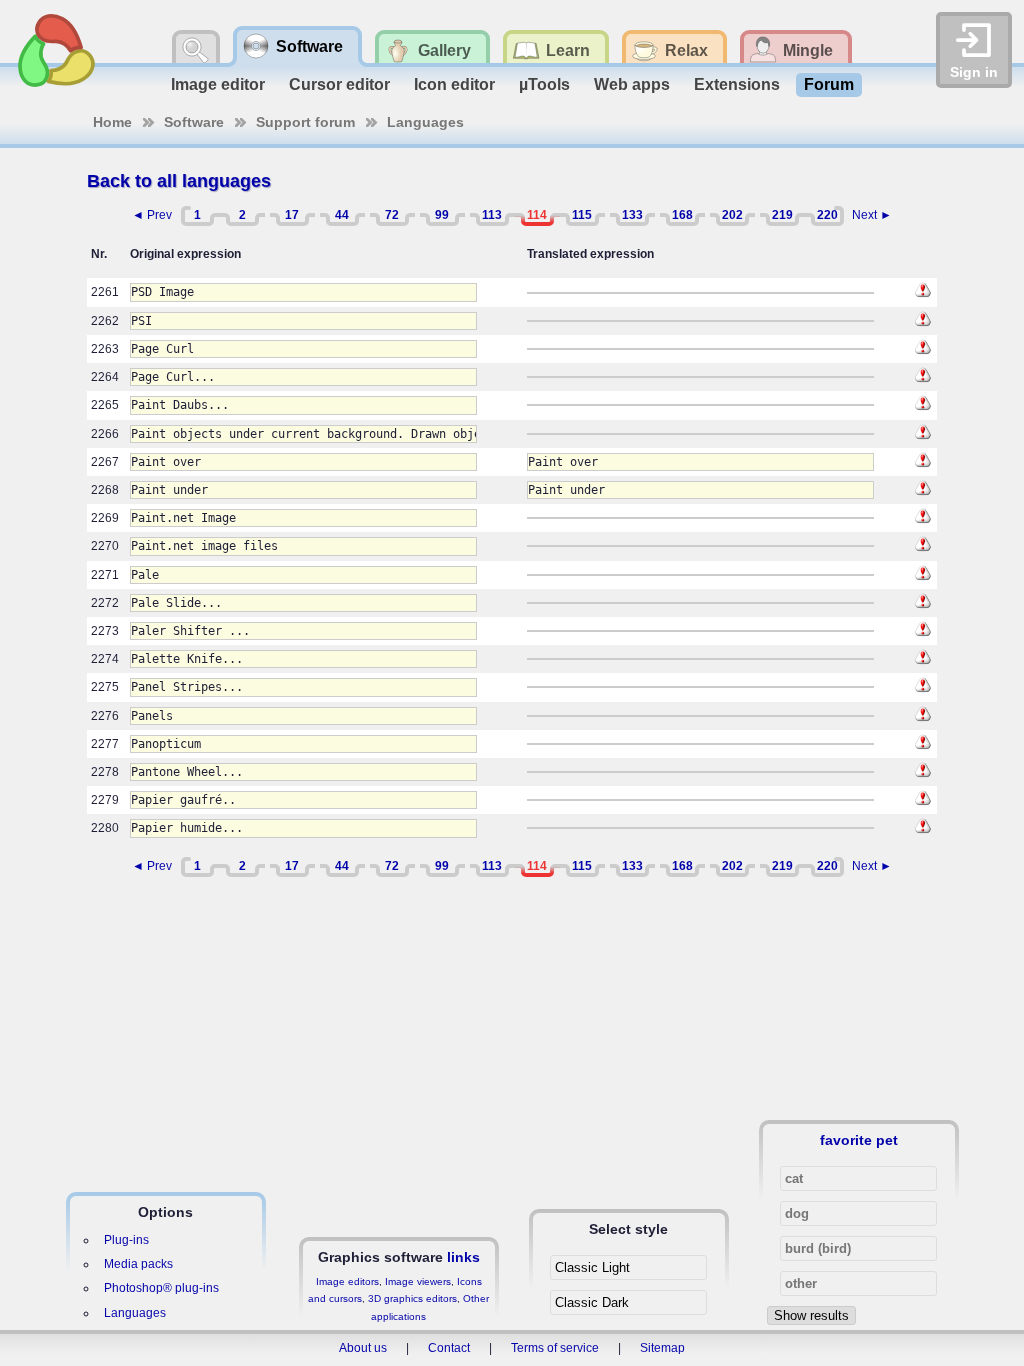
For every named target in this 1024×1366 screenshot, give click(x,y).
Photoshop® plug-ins (161, 1288)
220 (827, 215)
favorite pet (859, 1140)
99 (442, 215)
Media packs (138, 1264)
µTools (544, 84)
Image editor (218, 84)
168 (682, 215)
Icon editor (454, 84)
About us (363, 1348)
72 (392, 215)
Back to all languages (179, 181)
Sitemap (662, 1348)
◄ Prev (152, 215)
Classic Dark (592, 1302)
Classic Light (592, 1267)
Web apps (632, 84)
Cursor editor (339, 84)
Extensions (737, 84)
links (463, 1257)
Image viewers (418, 1281)
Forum (829, 84)
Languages (425, 122)
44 (342, 215)
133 (632, 215)
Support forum (305, 122)
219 (782, 215)
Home (112, 122)
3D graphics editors (412, 1298)
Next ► (872, 215)
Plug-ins (126, 1240)
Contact (449, 1348)
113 (492, 215)
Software (194, 122)
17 (292, 215)
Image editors (347, 1281)
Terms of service (555, 1348)
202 (732, 215)
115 (582, 215)
